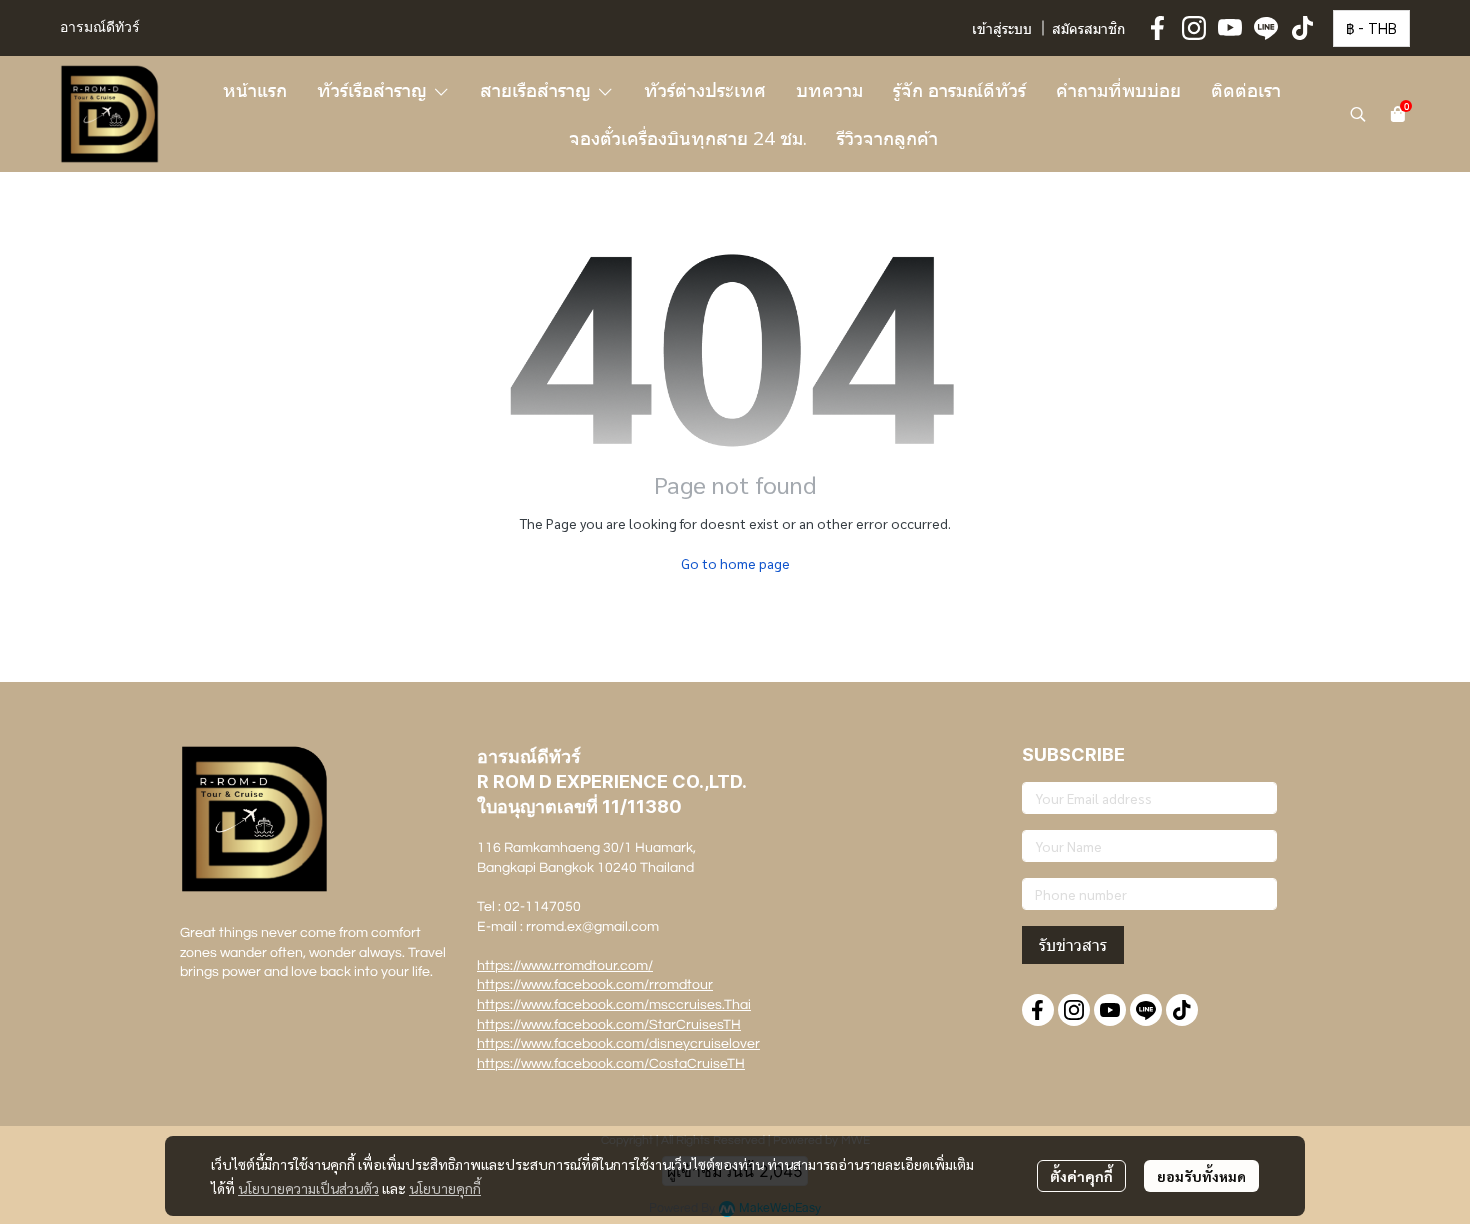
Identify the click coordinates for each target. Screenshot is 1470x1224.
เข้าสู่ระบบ (1002, 30)
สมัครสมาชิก (1088, 30)
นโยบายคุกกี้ (445, 1188)
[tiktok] (1302, 28)
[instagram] (1194, 28)
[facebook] (1158, 28)
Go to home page (735, 563)
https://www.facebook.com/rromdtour (595, 985)
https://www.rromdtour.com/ (565, 966)
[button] (1371, 28)
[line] (1266, 28)
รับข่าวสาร (1073, 945)
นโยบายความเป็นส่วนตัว (308, 1188)
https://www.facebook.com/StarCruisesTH (609, 1025)
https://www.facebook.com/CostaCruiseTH (611, 1064)
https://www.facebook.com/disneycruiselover (618, 1044)
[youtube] (1230, 28)
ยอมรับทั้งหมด (1201, 1176)
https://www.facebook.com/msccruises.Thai (614, 1005)
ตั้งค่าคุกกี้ (1081, 1176)
